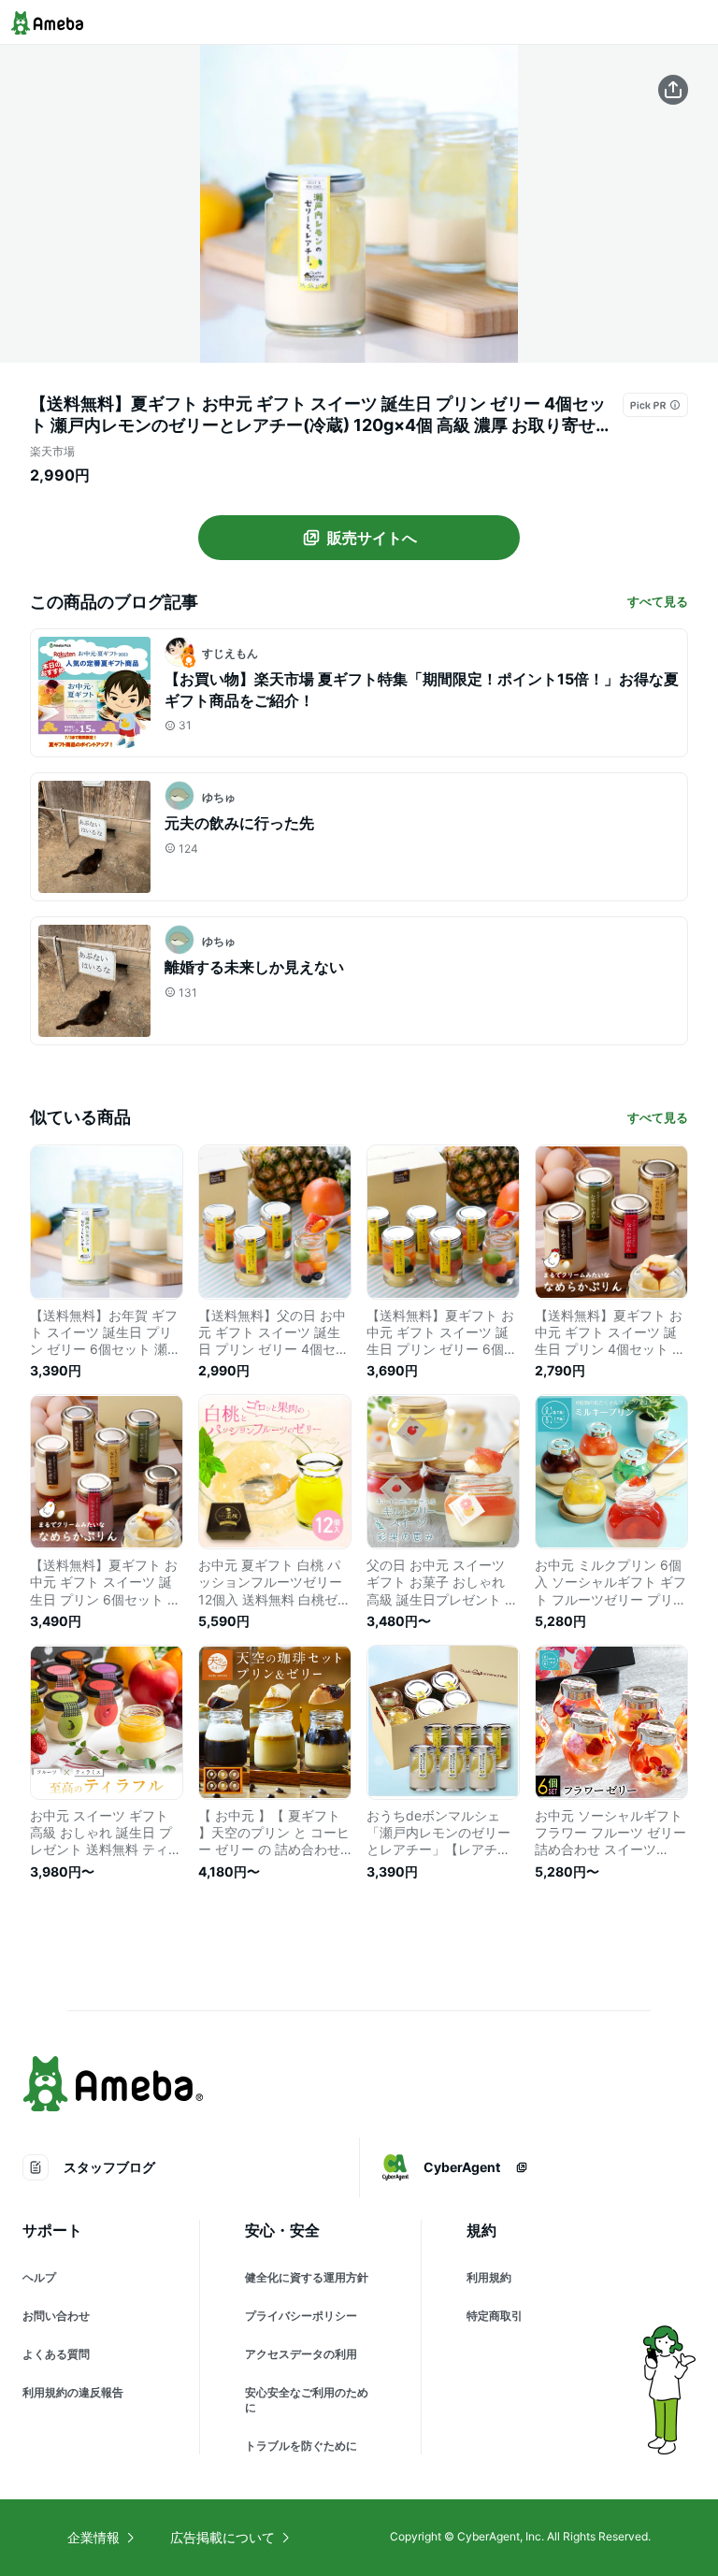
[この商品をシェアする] (673, 90)
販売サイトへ (372, 538)
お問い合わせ (56, 2316)
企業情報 (93, 2537)
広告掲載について (223, 2537)
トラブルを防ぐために (301, 2446)
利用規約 (489, 2277)
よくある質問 (56, 2354)
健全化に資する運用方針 (307, 2277)
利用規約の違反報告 (73, 2392)
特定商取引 (495, 2316)
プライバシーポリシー (301, 2316)
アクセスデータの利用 (301, 2354)
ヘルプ (39, 2277)
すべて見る (658, 601)
